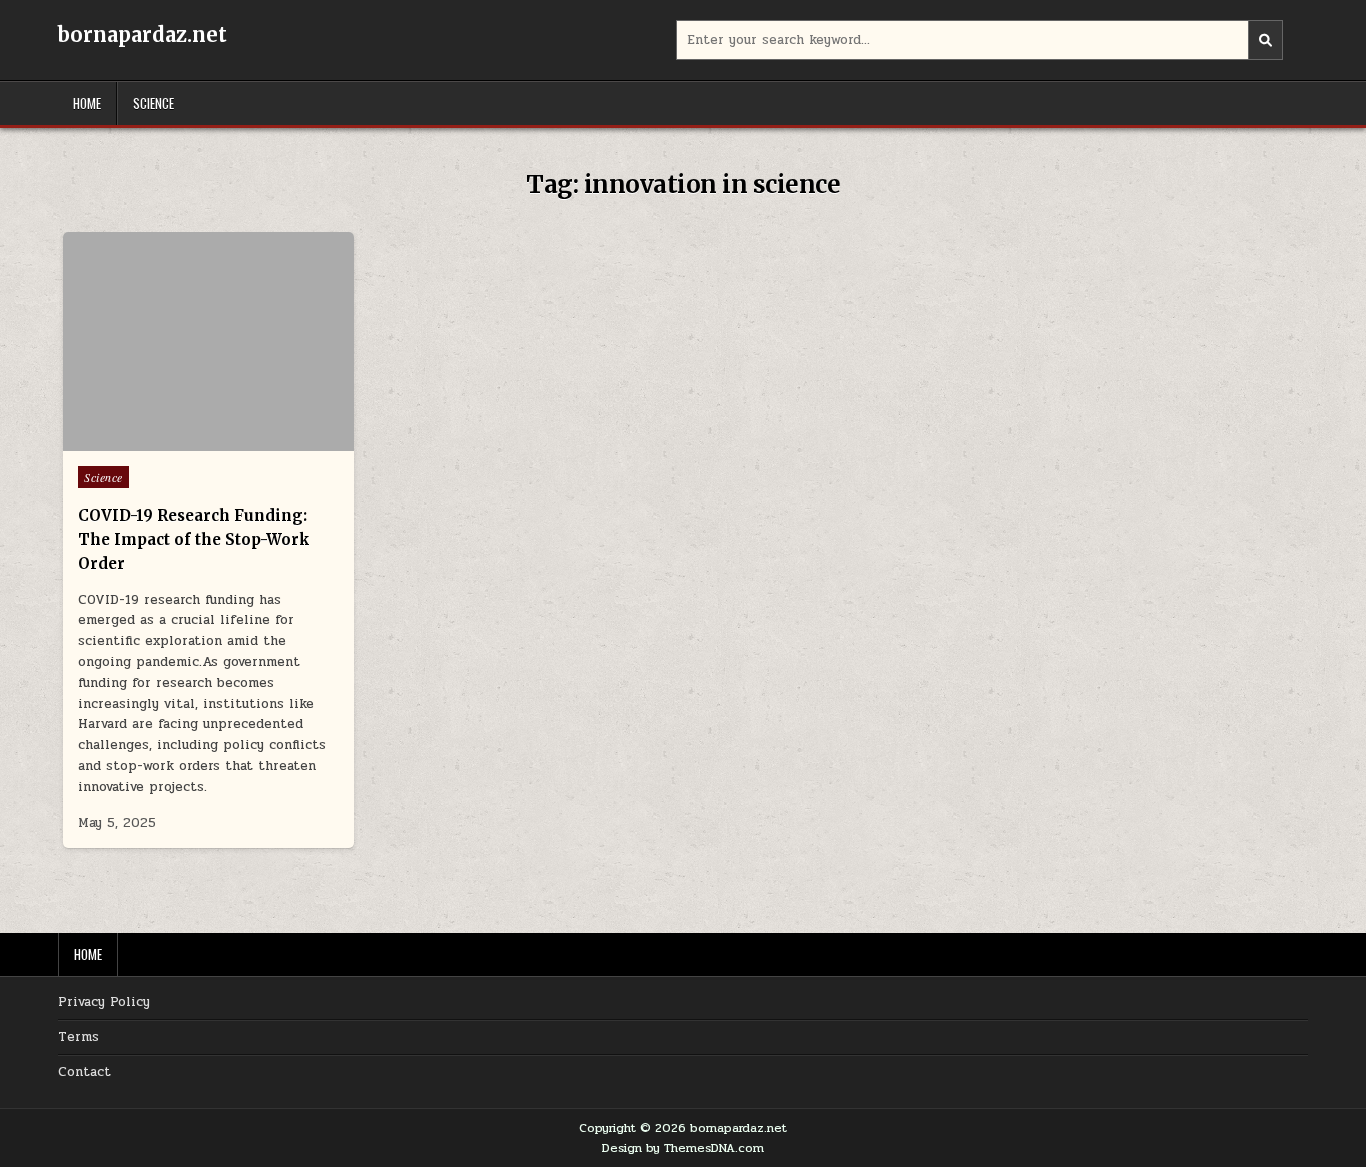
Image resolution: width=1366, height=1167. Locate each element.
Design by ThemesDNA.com (683, 1148)
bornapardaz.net (142, 34)
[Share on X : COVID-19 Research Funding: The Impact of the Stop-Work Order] (179, 440)
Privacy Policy (104, 1002)
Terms (78, 1037)
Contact (84, 1072)
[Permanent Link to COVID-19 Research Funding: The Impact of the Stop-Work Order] (208, 341)
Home (87, 103)
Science (153, 103)
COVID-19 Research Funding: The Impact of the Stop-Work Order (194, 539)
